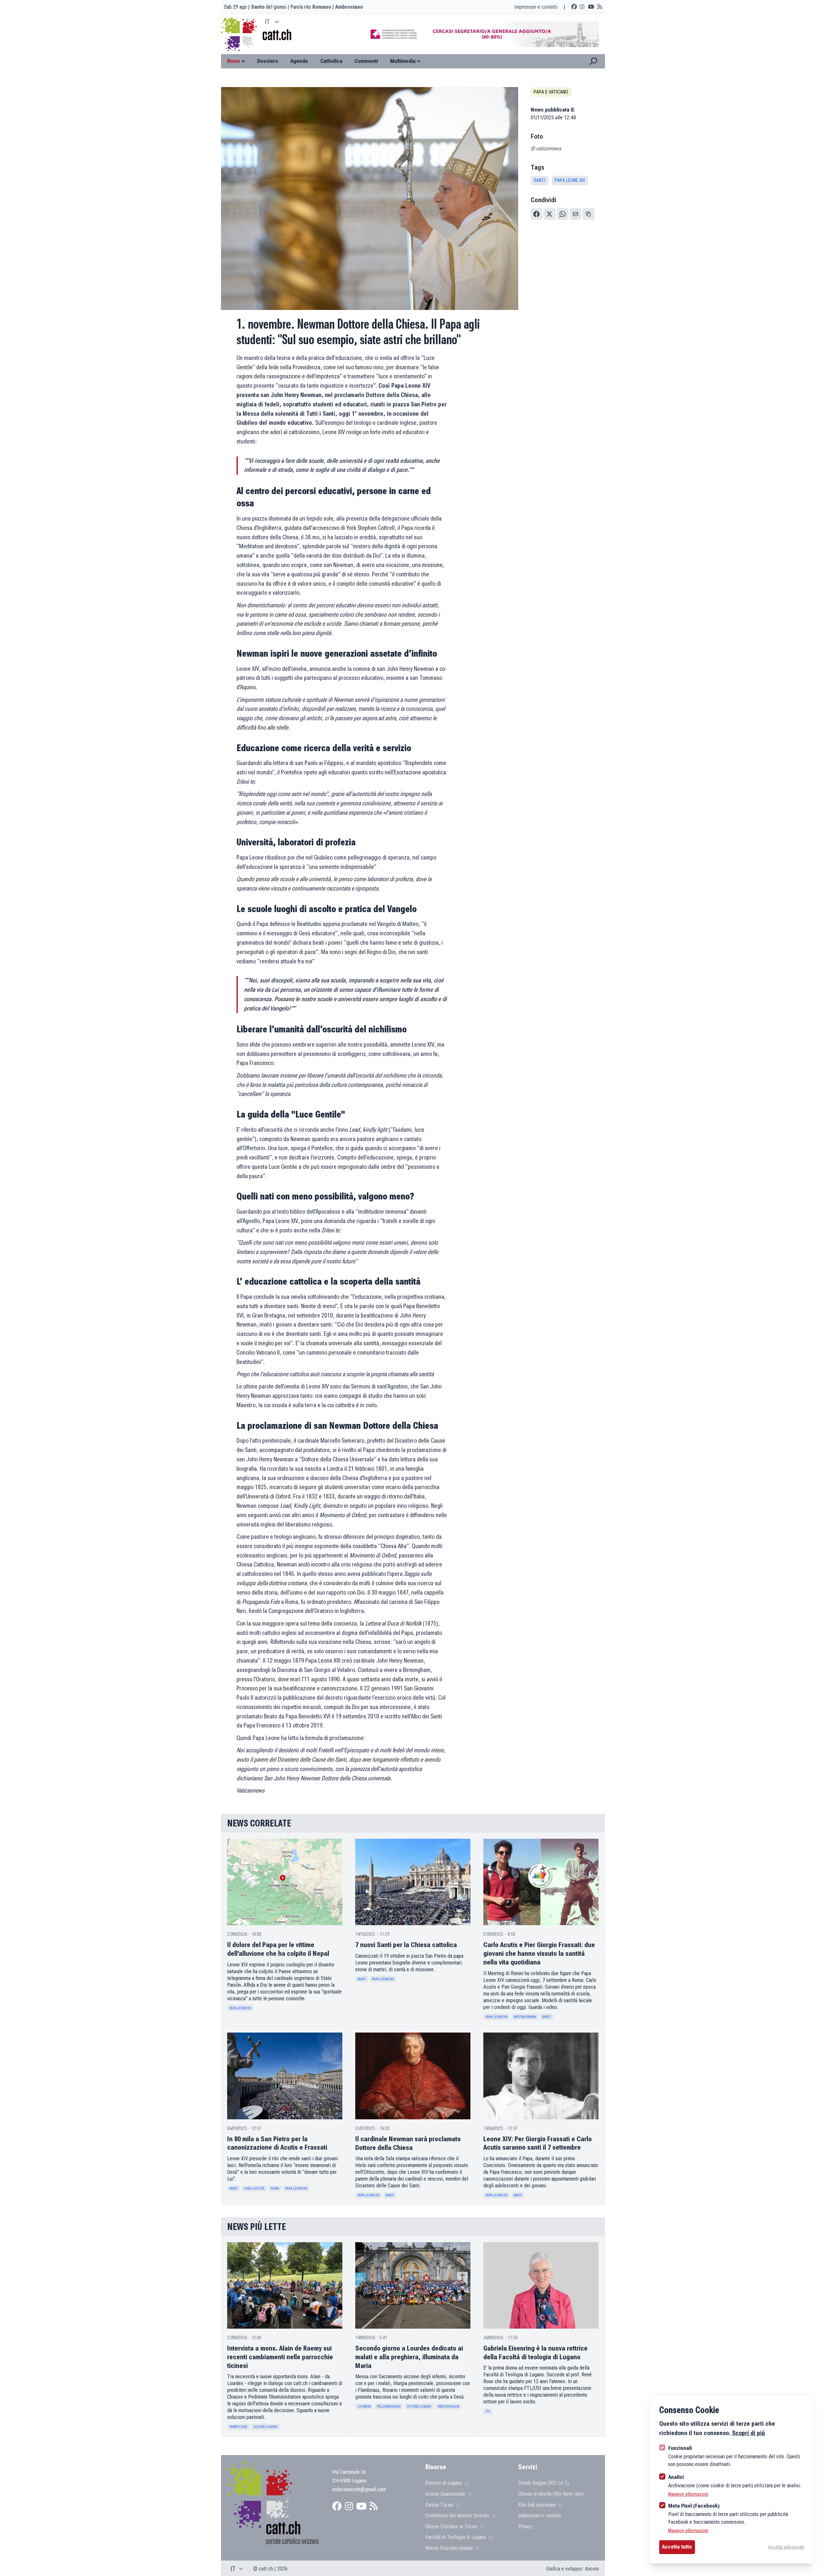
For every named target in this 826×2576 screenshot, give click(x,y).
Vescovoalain (448, 2407)
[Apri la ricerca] (593, 61)
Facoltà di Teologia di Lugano (456, 2537)
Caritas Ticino (440, 2505)
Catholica (331, 61)
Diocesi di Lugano (444, 2483)
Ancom (592, 2569)
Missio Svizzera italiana (450, 2548)
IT (267, 22)
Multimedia (403, 61)
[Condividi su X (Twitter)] (549, 214)
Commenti (366, 61)
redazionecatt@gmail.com (359, 2489)
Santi (539, 180)
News (234, 61)
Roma (275, 2188)
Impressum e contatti (536, 7)
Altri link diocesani (538, 2505)
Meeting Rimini (525, 2017)
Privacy (525, 2526)
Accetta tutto (677, 2547)
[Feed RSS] (600, 7)
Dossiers (268, 61)
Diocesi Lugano (266, 2427)
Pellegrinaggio (389, 2407)
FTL (488, 2411)
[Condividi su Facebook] (537, 214)
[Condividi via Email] (576, 214)
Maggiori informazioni (688, 2494)
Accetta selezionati (786, 2547)
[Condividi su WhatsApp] (563, 214)
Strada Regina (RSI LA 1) (544, 2483)
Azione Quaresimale (446, 2494)
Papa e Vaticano (551, 92)
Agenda (299, 61)
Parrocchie (238, 2427)
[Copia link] (589, 214)
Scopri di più (749, 2433)
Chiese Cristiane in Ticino (452, 2526)
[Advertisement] (478, 34)
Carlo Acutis (254, 2188)
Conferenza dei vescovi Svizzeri (458, 2515)
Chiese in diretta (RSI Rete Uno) (551, 2494)
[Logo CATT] (240, 34)
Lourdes (364, 2407)
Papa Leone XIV (570, 180)
